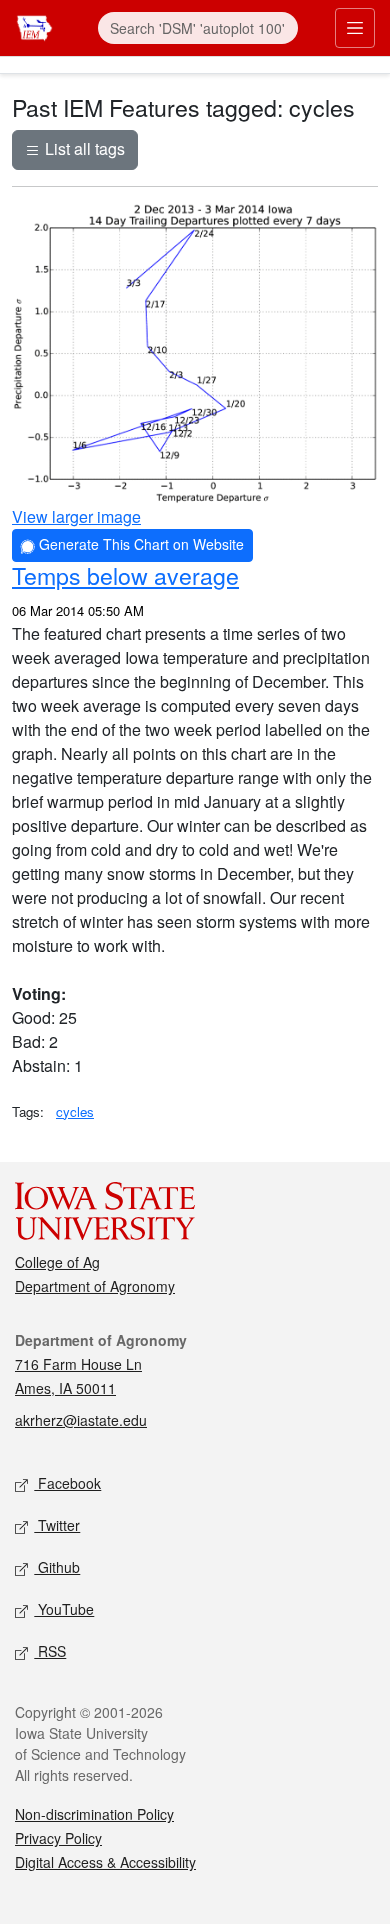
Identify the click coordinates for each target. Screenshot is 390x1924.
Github (57, 1567)
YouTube (64, 1609)
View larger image (76, 516)
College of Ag (57, 1262)
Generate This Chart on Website (139, 544)
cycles (75, 1111)
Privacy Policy (58, 1838)
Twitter (57, 1525)
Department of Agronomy (95, 1286)
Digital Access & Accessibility (105, 1862)
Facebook (67, 1483)
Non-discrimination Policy (94, 1814)
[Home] (34, 25)
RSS (50, 1651)
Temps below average (125, 575)
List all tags (83, 148)
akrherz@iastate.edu (81, 1420)
